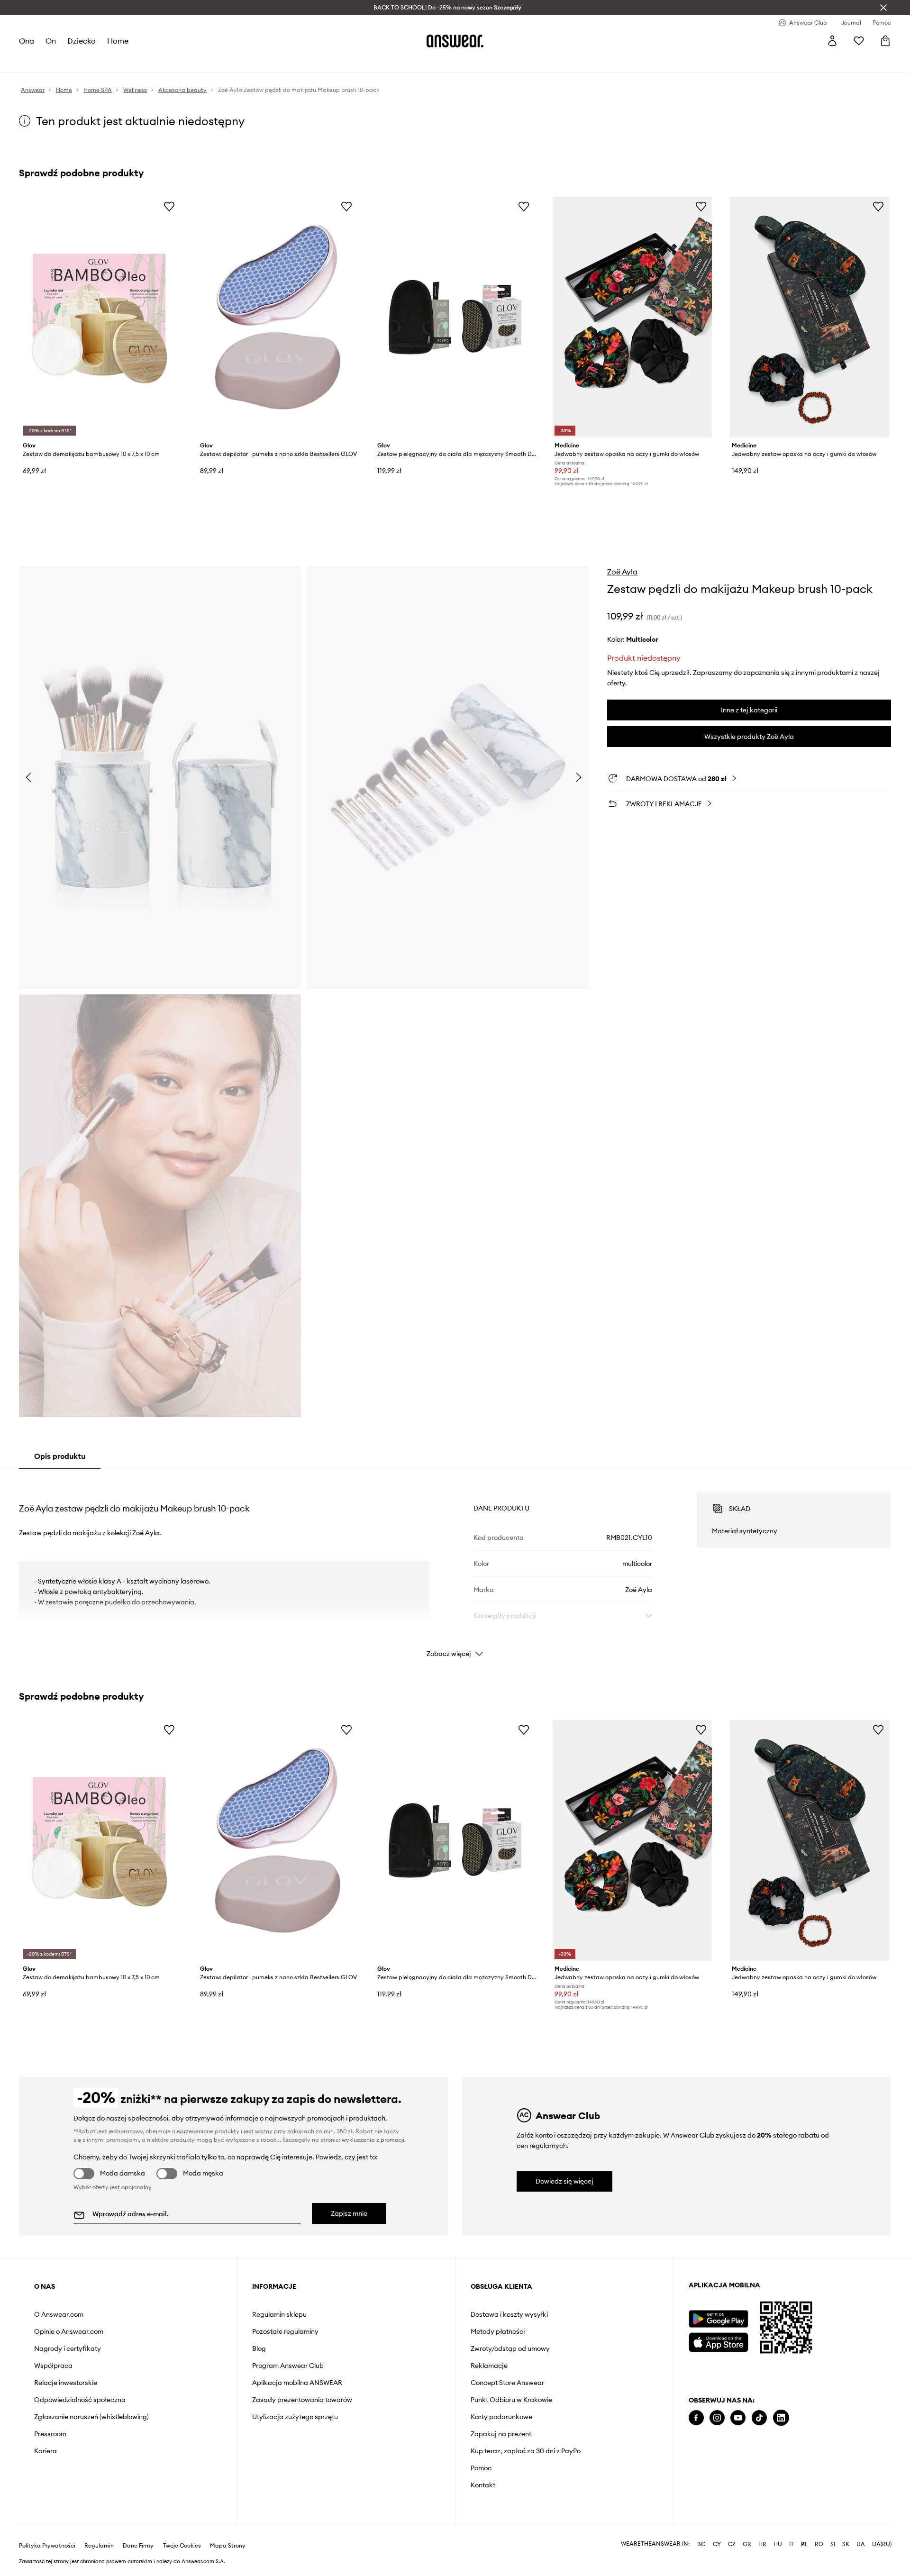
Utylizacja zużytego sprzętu (295, 2417)
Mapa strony (228, 2546)
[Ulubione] (859, 41)
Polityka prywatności (47, 2546)
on (51, 41)
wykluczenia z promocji (373, 2140)
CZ (732, 2544)
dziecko (82, 41)
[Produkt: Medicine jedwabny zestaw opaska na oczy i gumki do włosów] (632, 317)
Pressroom (50, 2434)
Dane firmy (138, 2546)
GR (747, 2544)
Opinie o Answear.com (69, 2331)
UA (861, 2544)
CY (717, 2544)
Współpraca (53, 2366)
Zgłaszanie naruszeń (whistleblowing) (91, 2417)
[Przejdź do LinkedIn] (781, 2418)
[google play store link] (718, 2319)
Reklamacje (489, 2366)
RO (819, 2544)
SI (833, 2544)
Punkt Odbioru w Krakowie (511, 2400)
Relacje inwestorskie (66, 2383)
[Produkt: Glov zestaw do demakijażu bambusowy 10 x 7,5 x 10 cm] (100, 317)
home (118, 41)
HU (778, 2544)
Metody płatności (498, 2331)
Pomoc (481, 2468)
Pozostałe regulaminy (285, 2331)
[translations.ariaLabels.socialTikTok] (759, 2418)
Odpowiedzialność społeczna (80, 2400)
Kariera (45, 2451)
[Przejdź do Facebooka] (696, 2418)
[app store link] (718, 2341)
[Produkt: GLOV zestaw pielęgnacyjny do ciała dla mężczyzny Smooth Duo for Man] (455, 317)
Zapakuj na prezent (501, 2434)
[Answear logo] (455, 41)
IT (792, 2544)
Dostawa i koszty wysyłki (509, 2314)
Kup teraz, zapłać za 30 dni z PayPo (526, 2451)
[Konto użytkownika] (832, 41)
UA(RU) (882, 2544)
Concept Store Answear (507, 2383)
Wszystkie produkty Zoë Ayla (749, 737)
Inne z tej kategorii (749, 710)
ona (27, 41)
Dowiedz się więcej (564, 2181)
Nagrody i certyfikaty (68, 2348)
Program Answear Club (288, 2366)
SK (846, 2544)
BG (701, 2544)
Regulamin (99, 2546)
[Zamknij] (883, 8)
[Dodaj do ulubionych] (169, 206)
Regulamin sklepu (279, 2314)
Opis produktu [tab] (60, 1456)
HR (762, 2544)
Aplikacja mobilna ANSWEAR (297, 2383)
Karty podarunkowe (501, 2417)
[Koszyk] (885, 41)
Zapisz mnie (349, 2213)
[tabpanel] (455, 1566)
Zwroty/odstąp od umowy (510, 2348)
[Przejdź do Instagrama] (717, 2418)
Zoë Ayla (622, 572)
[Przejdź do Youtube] (738, 2418)
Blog (259, 2348)
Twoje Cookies (182, 2546)
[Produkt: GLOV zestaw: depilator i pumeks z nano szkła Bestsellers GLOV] (278, 317)
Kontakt (483, 2485)
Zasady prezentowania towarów (302, 2400)
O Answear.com (59, 2314)
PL (804, 2544)
